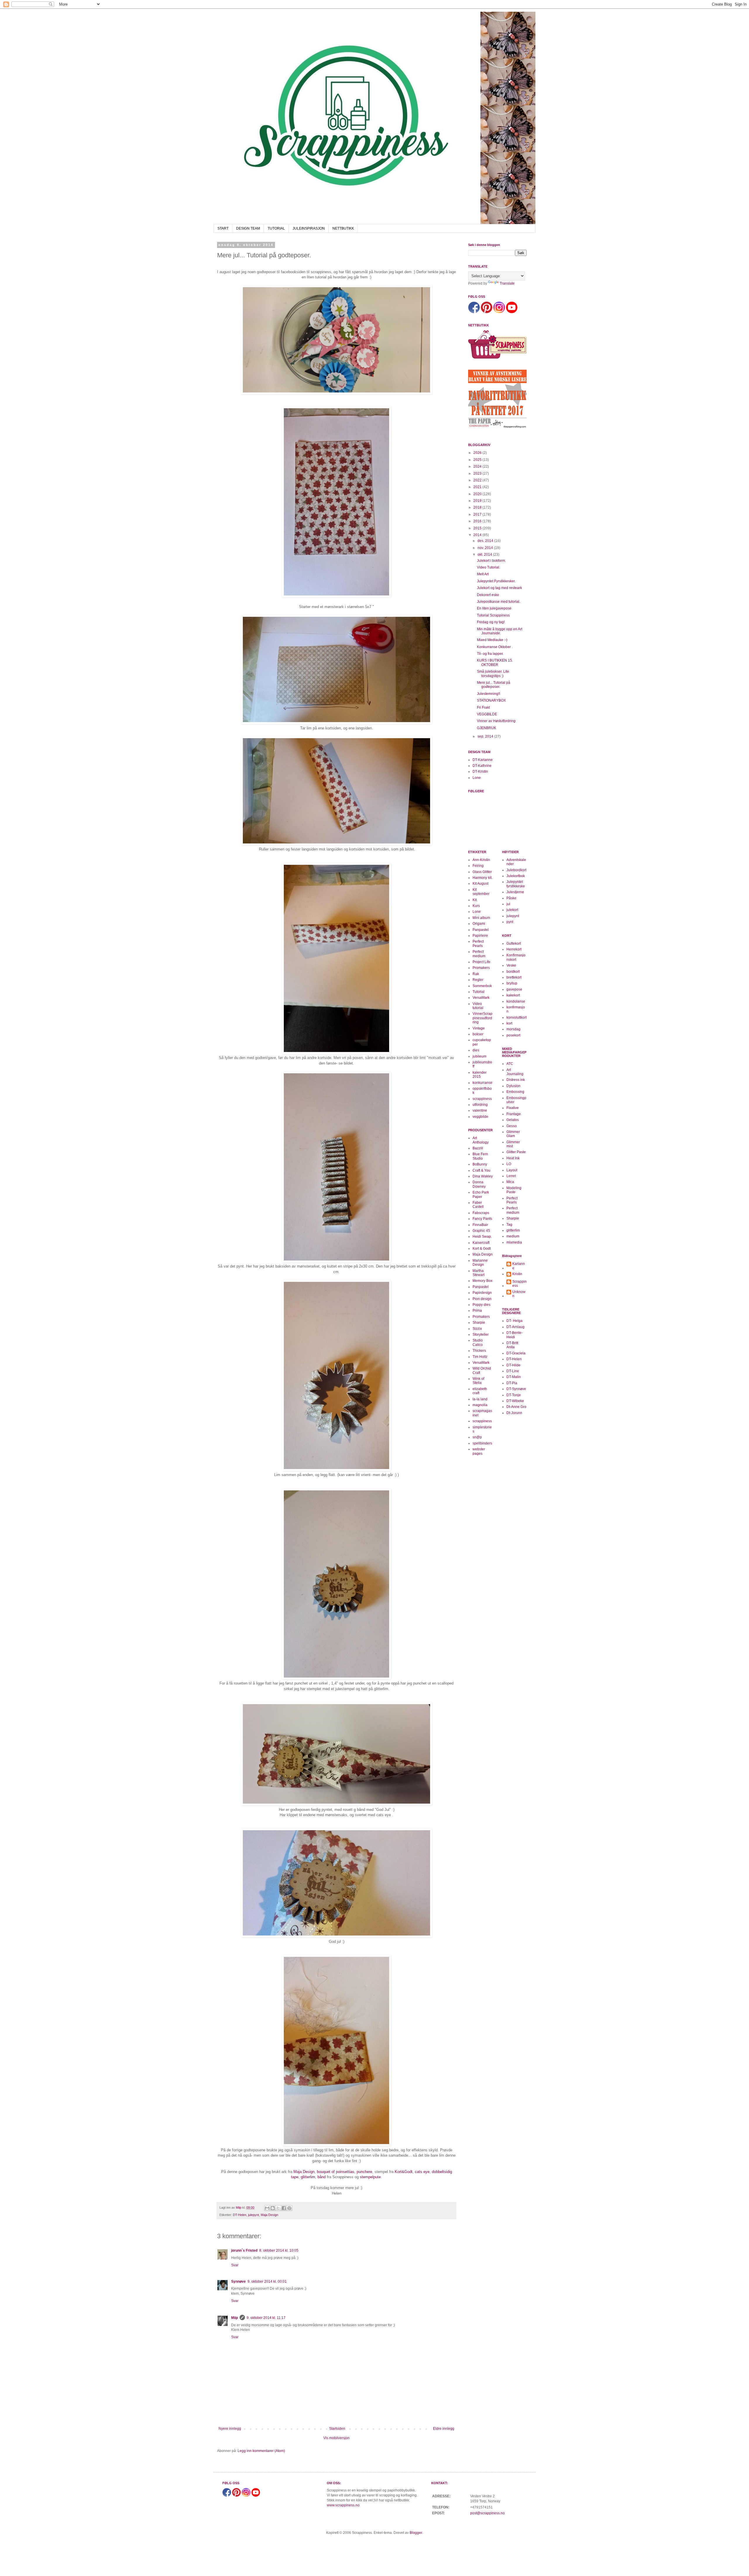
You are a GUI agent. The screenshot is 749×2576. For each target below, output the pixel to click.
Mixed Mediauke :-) (492, 640)
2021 (478, 487)
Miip (235, 2318)
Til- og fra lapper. (490, 654)
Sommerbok (482, 986)
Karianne (519, 1266)
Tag (509, 1225)
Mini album (481, 918)
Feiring (478, 866)
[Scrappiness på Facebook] (474, 312)
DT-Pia (512, 1383)
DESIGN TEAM (248, 228)
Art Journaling (515, 1072)
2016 (478, 521)
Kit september (481, 892)
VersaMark (481, 998)
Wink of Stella (478, 1381)
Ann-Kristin (481, 860)
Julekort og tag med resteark (499, 588)
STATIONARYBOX (491, 700)
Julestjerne (515, 892)
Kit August (480, 884)
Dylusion (513, 1086)
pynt (510, 922)
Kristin (517, 1274)
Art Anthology (481, 1140)
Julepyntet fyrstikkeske (516, 884)
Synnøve (238, 2281)
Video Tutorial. (488, 567)
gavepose (514, 989)
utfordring (480, 1105)
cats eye (422, 2172)
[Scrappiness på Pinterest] (487, 312)
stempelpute (370, 2177)
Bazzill (478, 1148)
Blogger (416, 2533)
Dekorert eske (488, 595)
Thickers (479, 1351)
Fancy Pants (482, 1219)
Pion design (482, 1299)
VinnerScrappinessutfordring (482, 1018)
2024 (478, 466)
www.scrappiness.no (343, 2505)
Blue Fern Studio (480, 1156)
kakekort (513, 995)
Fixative (513, 1108)
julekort (512, 910)
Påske (511, 898)
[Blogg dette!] (273, 2208)
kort (509, 1023)
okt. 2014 (485, 555)
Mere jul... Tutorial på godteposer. (494, 685)
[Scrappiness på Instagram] (499, 312)
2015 (478, 528)
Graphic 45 (481, 1231)
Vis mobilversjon (336, 2438)
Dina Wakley (483, 1176)
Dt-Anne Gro (516, 1407)
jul (508, 904)
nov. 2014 (486, 548)
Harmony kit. (482, 878)
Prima (477, 1311)
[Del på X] (278, 2208)
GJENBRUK (487, 728)
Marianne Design (480, 1263)
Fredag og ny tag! (491, 622)
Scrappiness (519, 1284)
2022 (478, 480)
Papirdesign (482, 1293)
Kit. (475, 900)
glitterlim (308, 2177)
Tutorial (479, 992)
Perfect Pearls (478, 943)
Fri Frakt (483, 707)
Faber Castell (478, 1205)
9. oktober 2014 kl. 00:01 (267, 2281)
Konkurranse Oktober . (495, 647)
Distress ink (516, 1080)
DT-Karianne (483, 760)
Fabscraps (481, 1213)
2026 (478, 453)
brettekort (514, 977)
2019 (478, 501)
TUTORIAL (276, 228)
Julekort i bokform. (491, 561)
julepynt (254, 2215)
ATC (510, 1064)
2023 (478, 473)
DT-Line (513, 1371)
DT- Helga (514, 1321)
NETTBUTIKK (343, 228)
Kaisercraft (481, 1243)
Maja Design (304, 2172)
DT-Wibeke (515, 1401)
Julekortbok (516, 876)
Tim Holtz (480, 1357)
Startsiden (337, 2429)
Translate (507, 283)
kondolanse (516, 1001)
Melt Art (483, 574)
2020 (478, 494)
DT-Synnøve (516, 1389)
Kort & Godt (482, 1249)
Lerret (511, 1176)
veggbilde (480, 1117)
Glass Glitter (482, 872)
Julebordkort (516, 870)
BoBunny (480, 1164)
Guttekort (514, 943)
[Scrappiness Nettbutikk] (497, 358)
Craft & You (481, 1170)
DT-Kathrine (482, 766)
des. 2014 (486, 541)
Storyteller (481, 1335)
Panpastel (481, 930)
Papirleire (480, 936)
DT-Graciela (516, 1353)
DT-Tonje (514, 1395)
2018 (478, 507)
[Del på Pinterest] (289, 2208)
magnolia (480, 1405)
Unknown (519, 1294)
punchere (364, 2172)
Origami (479, 924)
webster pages (479, 1451)
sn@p (477, 1437)
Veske (511, 965)
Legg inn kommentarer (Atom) (261, 2451)
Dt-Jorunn (514, 1413)
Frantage (514, 1114)
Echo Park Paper (481, 1194)
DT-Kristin (480, 772)
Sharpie (479, 1323)
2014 (478, 535)
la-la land (480, 1399)
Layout (512, 1170)
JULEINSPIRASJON (309, 228)
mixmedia (514, 1242)
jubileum (479, 1056)
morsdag (513, 1029)
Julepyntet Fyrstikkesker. (496, 581)
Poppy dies (481, 1305)
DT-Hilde (513, 1365)
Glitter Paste (516, 1152)
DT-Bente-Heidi (514, 1335)
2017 (478, 514)
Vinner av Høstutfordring (496, 721)
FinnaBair (480, 1225)
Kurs (476, 906)
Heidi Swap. (482, 1237)
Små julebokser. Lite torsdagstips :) (493, 674)
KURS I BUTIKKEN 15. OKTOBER (495, 662)
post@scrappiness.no (487, 2513)
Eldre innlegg (444, 2429)
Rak (476, 974)
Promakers (481, 968)
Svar (235, 2265)
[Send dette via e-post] (267, 2208)
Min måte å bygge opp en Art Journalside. (500, 631)
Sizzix (477, 1329)
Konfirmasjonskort (516, 957)
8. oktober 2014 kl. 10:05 (279, 2250)
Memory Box (482, 1281)
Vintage (479, 1028)
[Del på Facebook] (284, 2208)
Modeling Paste (514, 1190)
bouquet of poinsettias (336, 2172)
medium (513, 1236)
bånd (322, 2177)
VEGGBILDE (487, 714)
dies (476, 1050)
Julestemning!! (488, 694)
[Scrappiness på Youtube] (512, 312)
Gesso (512, 1126)
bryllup (512, 983)
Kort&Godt (404, 2172)
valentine (480, 1110)
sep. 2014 (486, 736)
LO (509, 1164)
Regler (478, 980)
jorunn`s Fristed (244, 2250)
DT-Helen (240, 2215)
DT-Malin (514, 1377)
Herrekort (514, 949)
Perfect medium (479, 954)
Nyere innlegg (230, 2429)
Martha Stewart (479, 1273)
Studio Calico (478, 1342)
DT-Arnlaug (516, 1327)
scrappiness (482, 1099)
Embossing (515, 1092)
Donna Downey (479, 1184)
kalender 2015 (480, 1075)
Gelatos (513, 1120)
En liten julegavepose (494, 608)
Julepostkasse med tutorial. (499, 602)
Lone (477, 778)
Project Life (481, 962)
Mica (510, 1182)
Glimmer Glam (513, 1134)
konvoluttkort (517, 1017)
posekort (513, 1035)
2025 (478, 460)
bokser (478, 1034)
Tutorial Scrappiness (493, 615)
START (223, 228)
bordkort (513, 972)
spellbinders (482, 1443)
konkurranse (482, 1083)
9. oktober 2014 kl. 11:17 (266, 2318)
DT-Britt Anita (512, 1345)
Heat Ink (513, 1158)
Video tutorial (478, 1006)
